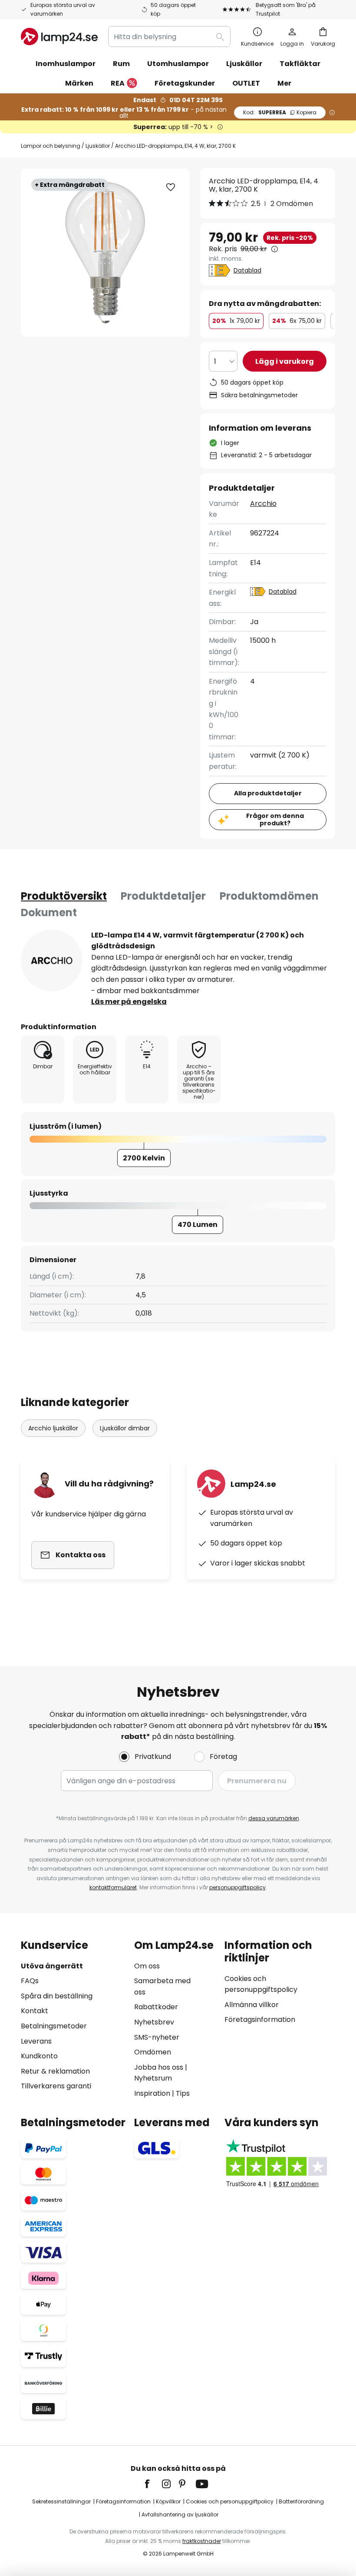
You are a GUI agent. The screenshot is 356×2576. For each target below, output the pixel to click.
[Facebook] (153, 2484)
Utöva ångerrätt (52, 1966)
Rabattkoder (156, 2007)
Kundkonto (39, 2056)
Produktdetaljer (163, 896)
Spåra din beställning (57, 1996)
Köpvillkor (168, 2501)
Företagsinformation (260, 2019)
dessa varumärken (274, 1818)
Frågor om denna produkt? (275, 819)
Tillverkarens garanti (56, 2086)
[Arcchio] (52, 961)
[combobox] (169, 37)
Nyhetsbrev (154, 2022)
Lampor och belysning (51, 146)
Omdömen (153, 2052)
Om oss (147, 1966)
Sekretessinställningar (61, 2501)
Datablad (247, 270)
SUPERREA (280, 112)
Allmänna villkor (252, 2005)
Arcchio (263, 504)
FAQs (30, 1981)
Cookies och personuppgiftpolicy (230, 2501)
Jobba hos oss (159, 2067)
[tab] (64, 896)
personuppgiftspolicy (237, 1887)
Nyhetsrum (153, 2078)
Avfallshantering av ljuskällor (180, 2515)
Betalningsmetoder (54, 2026)
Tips (183, 2093)
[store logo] (59, 37)
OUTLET (246, 83)
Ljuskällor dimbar (125, 1428)
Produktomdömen (269, 896)
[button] (171, 187)
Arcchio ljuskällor (53, 1428)
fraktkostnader (202, 2541)
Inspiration (152, 2093)
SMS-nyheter (157, 2037)
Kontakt (35, 2011)
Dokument (49, 912)
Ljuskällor (98, 146)
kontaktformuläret (113, 1887)
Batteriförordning (301, 2501)
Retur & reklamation (55, 2071)
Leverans (36, 2041)
